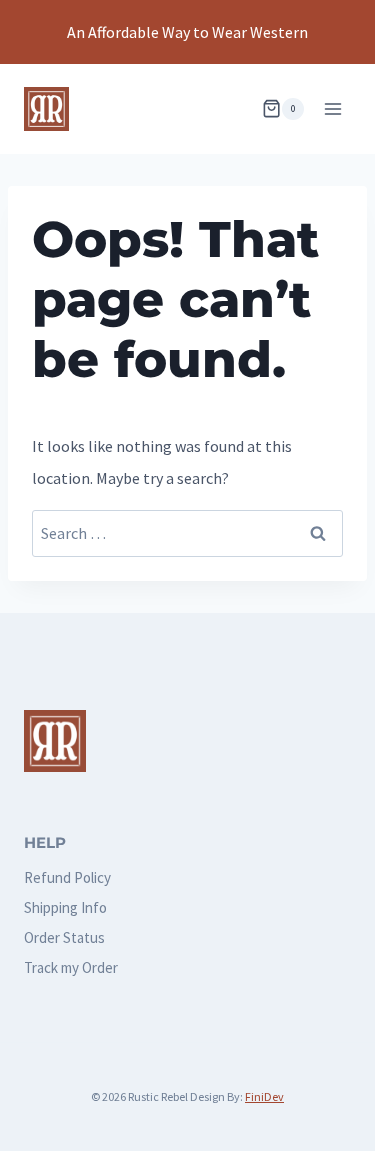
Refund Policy (67, 877)
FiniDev (264, 1096)
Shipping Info (65, 907)
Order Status (64, 937)
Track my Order (71, 967)
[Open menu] (332, 108)
